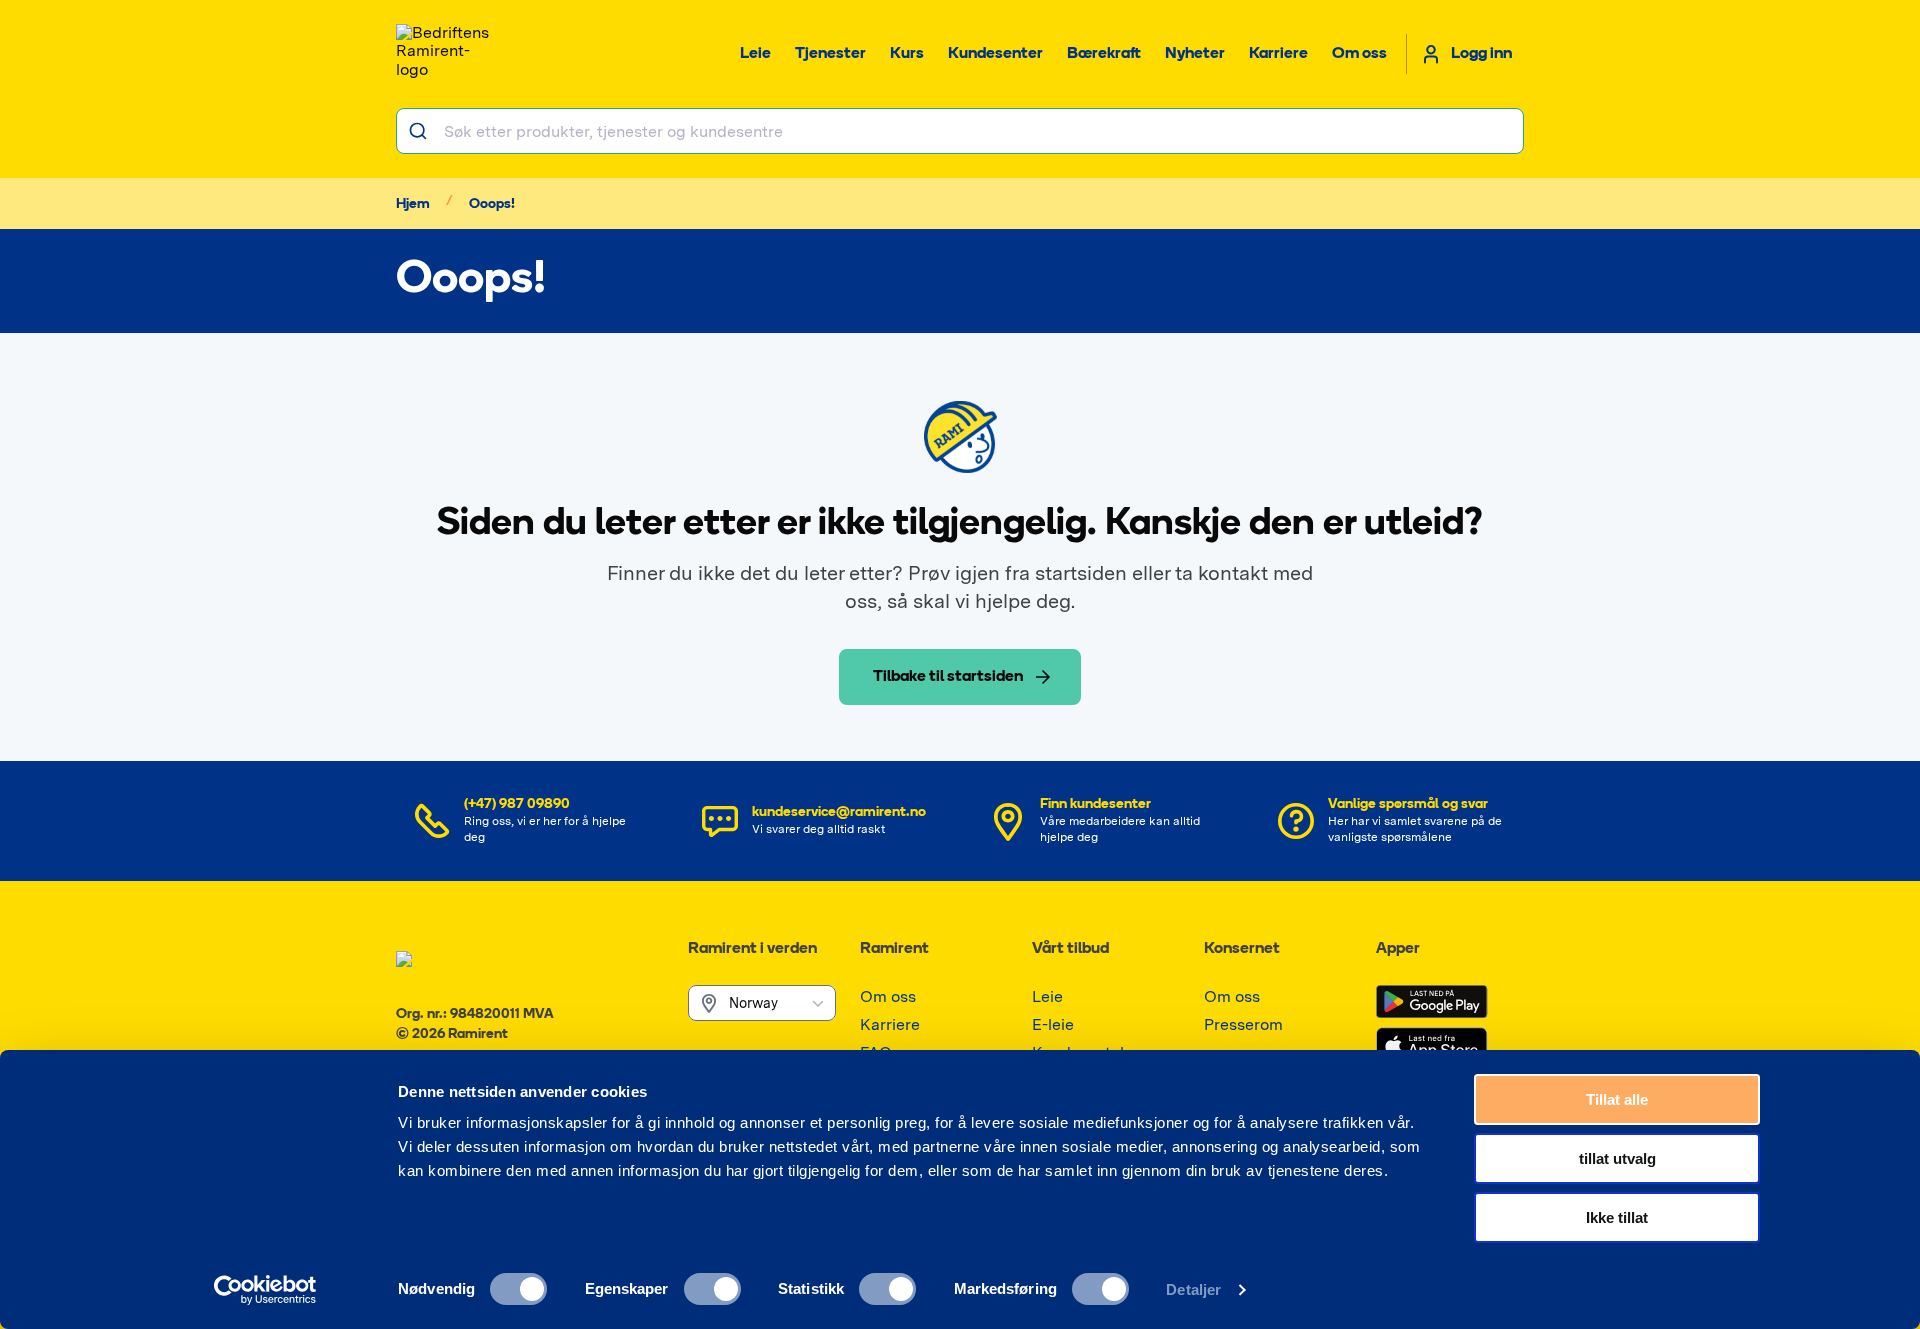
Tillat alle (1617, 1099)
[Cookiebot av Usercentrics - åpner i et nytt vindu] (265, 1290)
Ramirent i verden (752, 949)
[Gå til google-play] (1432, 1002)
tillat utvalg (1617, 1158)
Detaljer (1193, 1289)
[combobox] (960, 131)
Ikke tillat (1617, 1217)
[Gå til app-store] (1432, 1046)
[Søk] (420, 131)
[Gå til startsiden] (446, 54)
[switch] (712, 1289)
